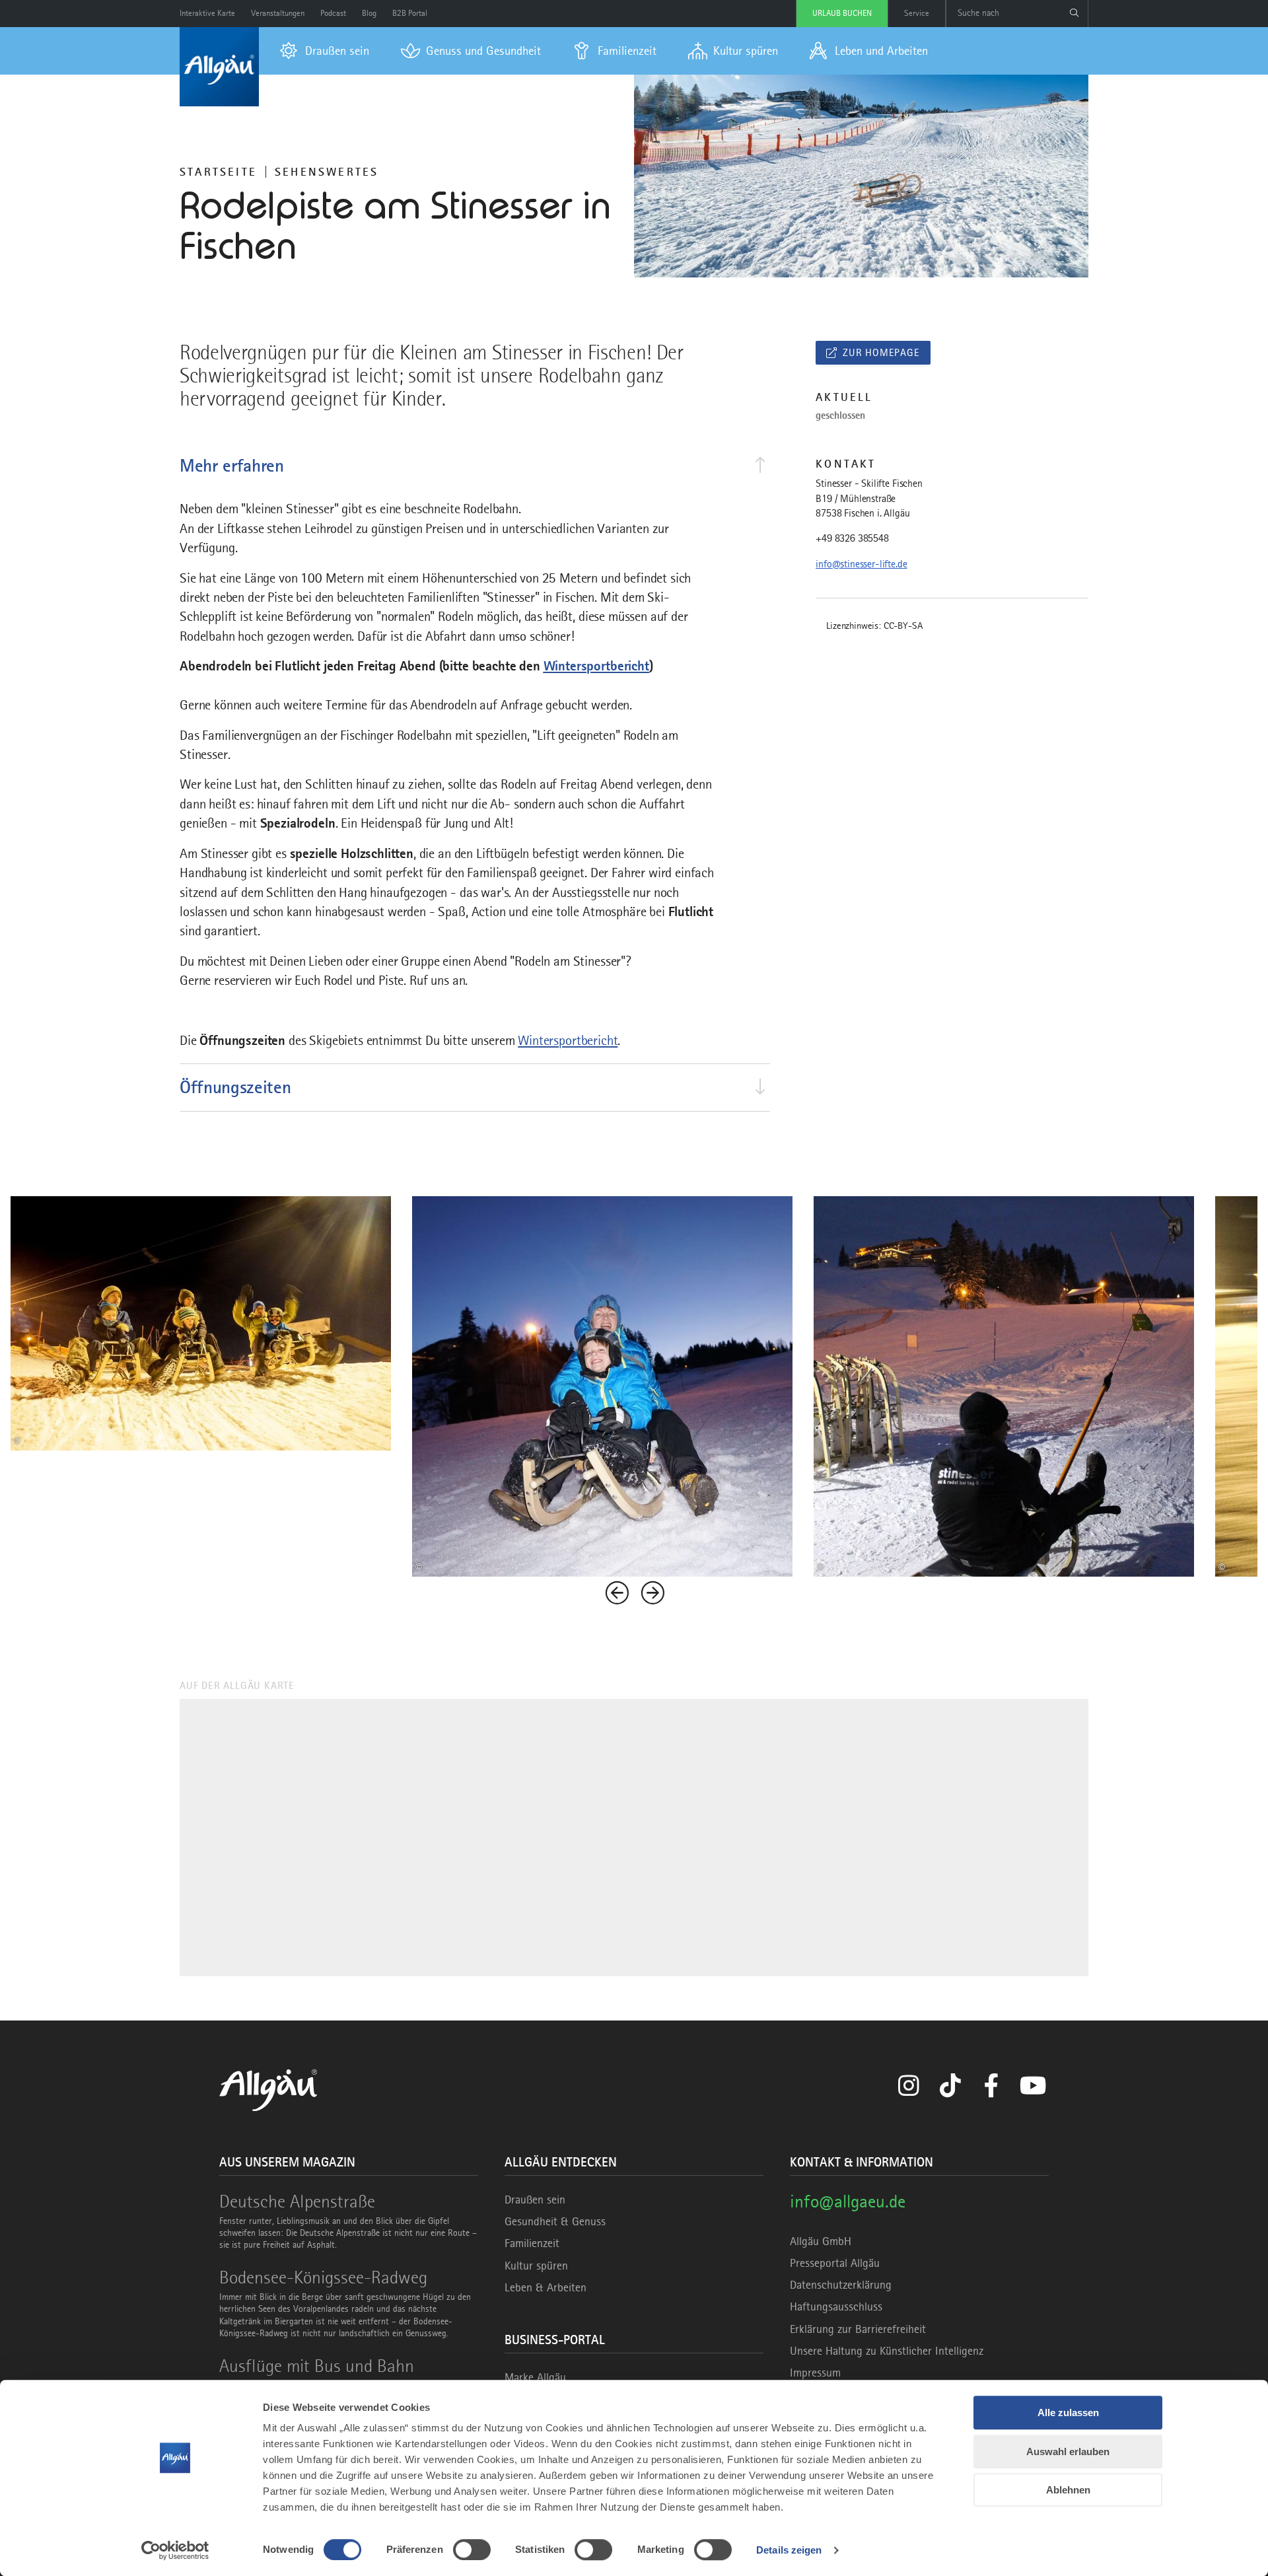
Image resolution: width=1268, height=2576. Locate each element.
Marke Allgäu (535, 2377)
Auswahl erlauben (1068, 2451)
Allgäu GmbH (821, 2241)
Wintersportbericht (596, 666)
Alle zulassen (1068, 2413)
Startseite (218, 172)
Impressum (815, 2373)
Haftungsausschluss (836, 2307)
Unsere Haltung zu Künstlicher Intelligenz (887, 2351)
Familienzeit (532, 2243)
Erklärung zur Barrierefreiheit (858, 2329)
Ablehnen (1068, 2490)
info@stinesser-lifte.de (861, 564)
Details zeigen (789, 2550)
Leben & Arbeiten (546, 2287)
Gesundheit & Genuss (555, 2221)
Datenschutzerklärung (841, 2285)
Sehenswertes (327, 172)
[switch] (472, 2550)
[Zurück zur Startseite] (219, 67)
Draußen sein (535, 2200)
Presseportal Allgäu (835, 2263)
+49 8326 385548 (852, 538)
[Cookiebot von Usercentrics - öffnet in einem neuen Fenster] (175, 2550)
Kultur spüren (536, 2266)
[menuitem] (325, 51)
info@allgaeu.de (848, 2201)
